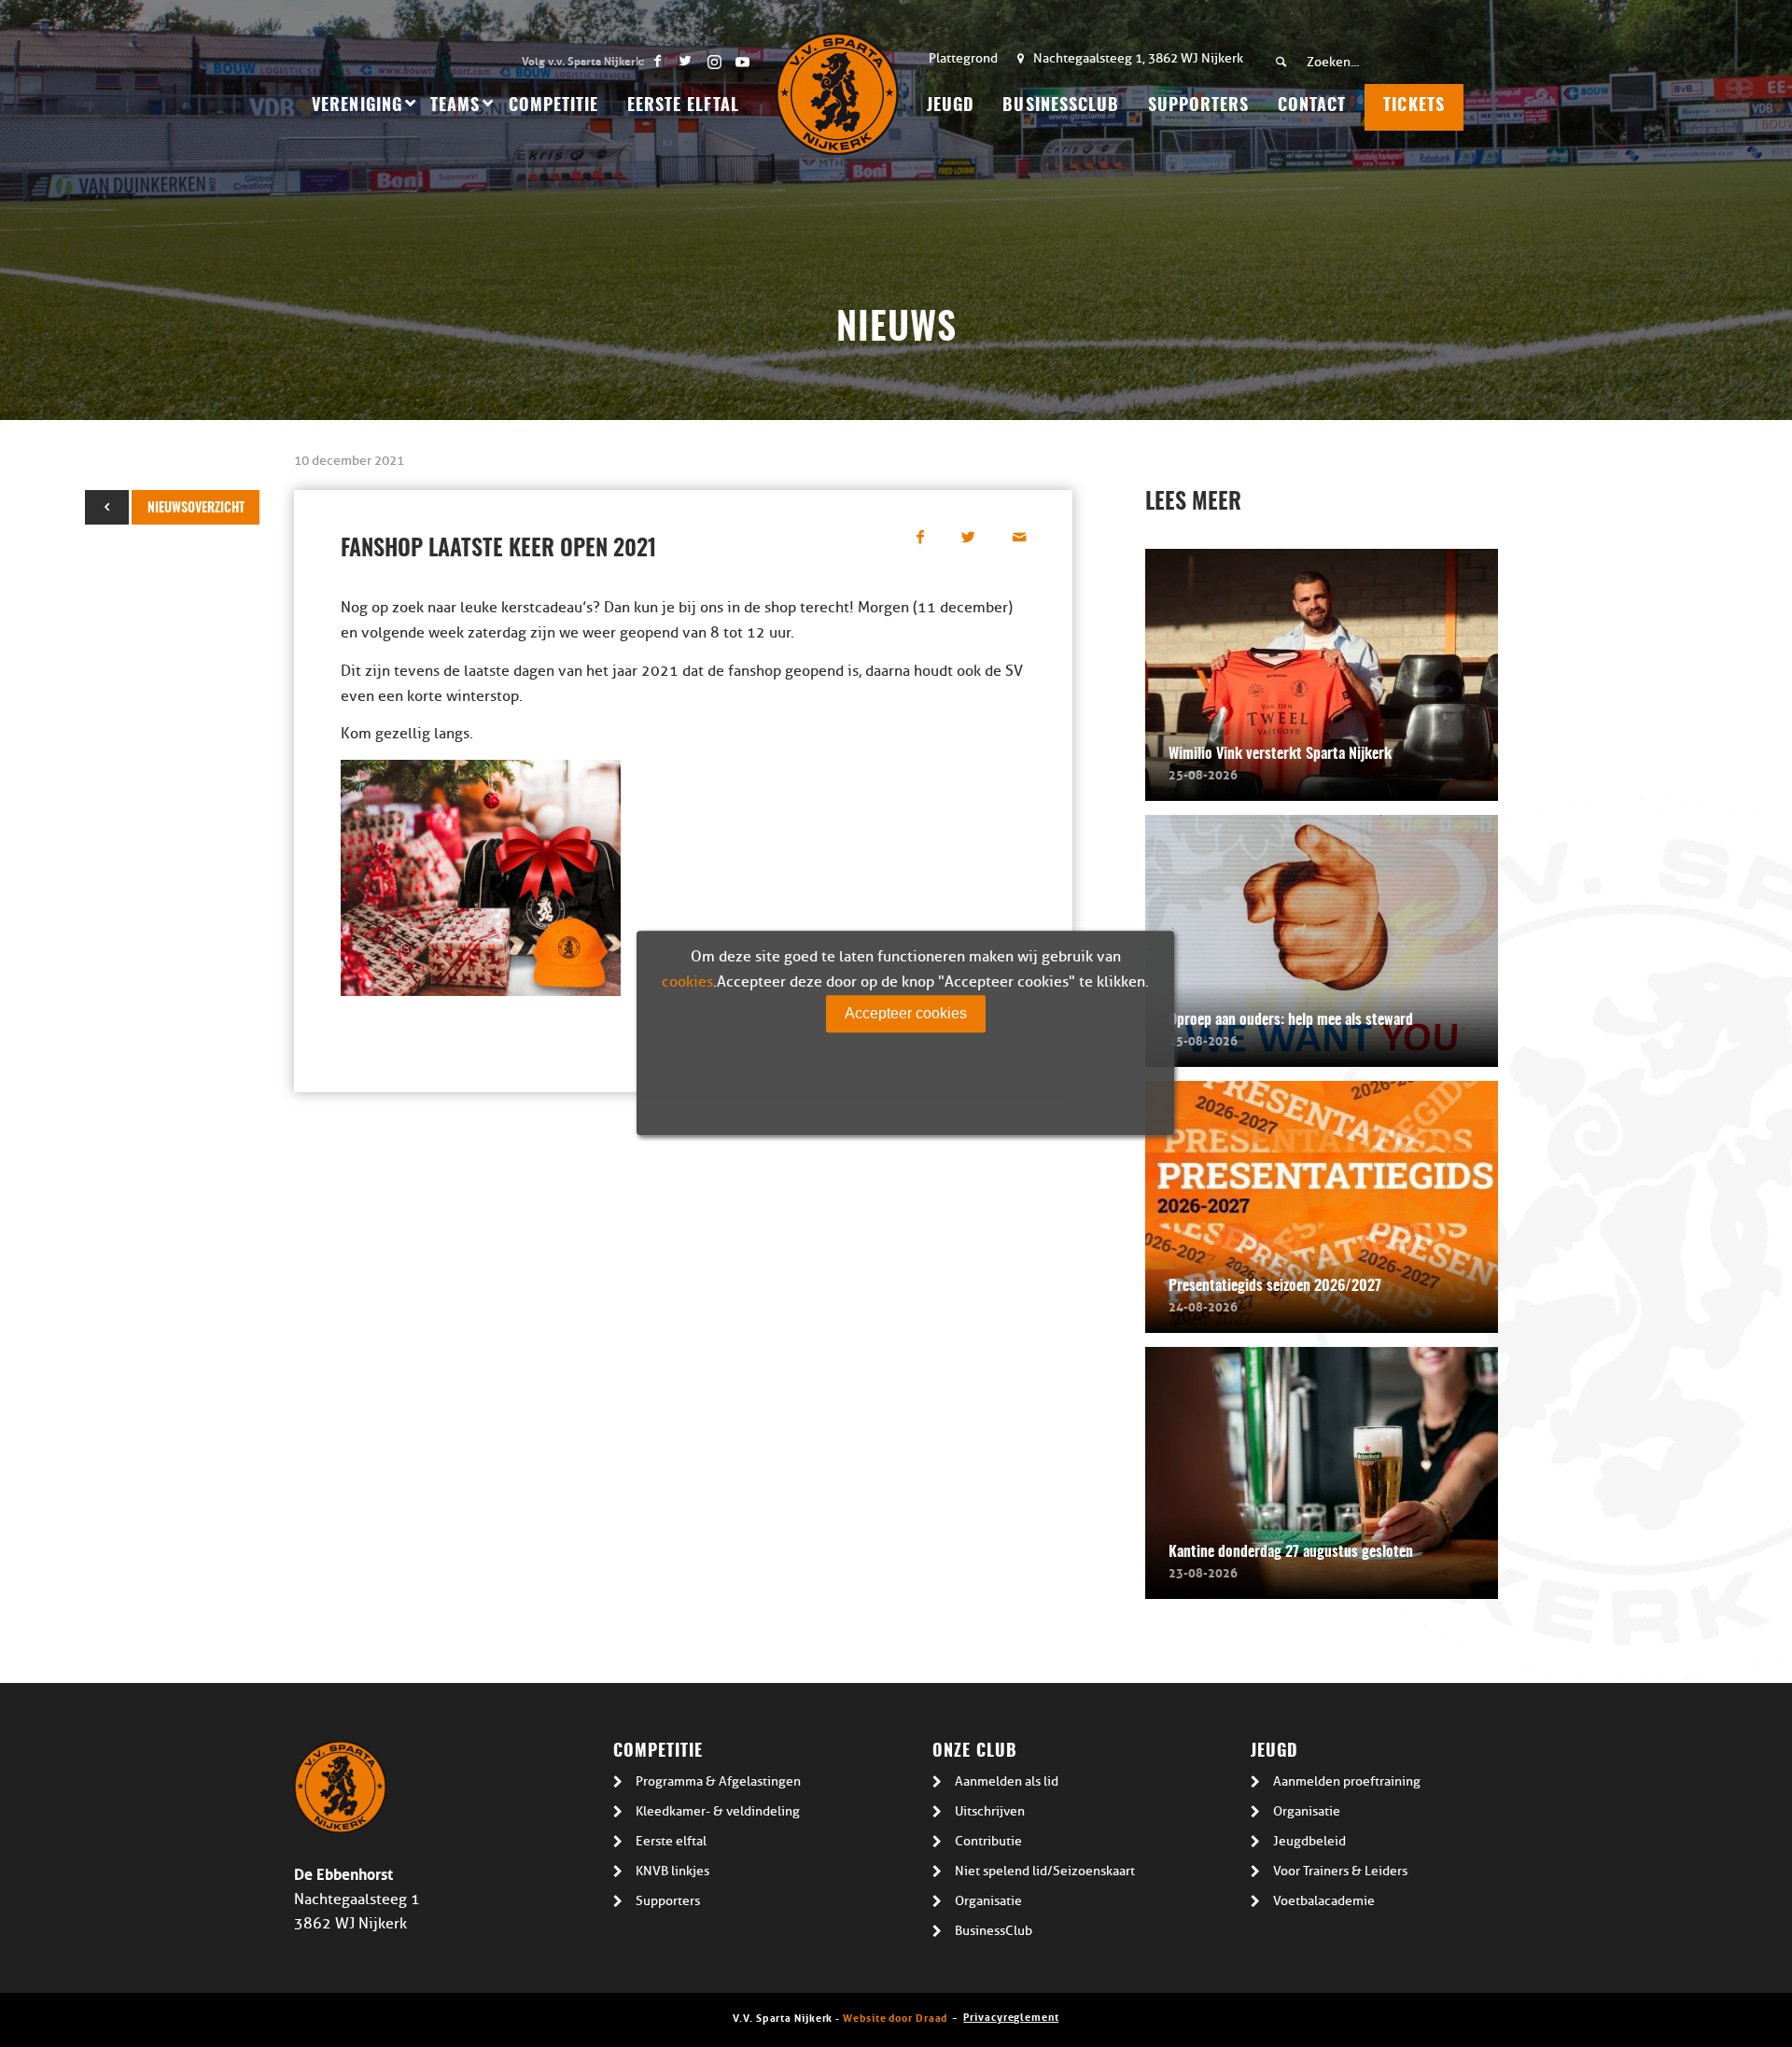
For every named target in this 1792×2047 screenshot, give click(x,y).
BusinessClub (994, 1931)
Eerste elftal (671, 1841)
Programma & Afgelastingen (718, 1781)
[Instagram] (714, 61)
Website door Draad (895, 2017)
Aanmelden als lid (1007, 1781)
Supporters (668, 1901)
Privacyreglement (1011, 2016)
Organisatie (988, 1901)
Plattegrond (963, 58)
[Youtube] (742, 61)
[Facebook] (658, 61)
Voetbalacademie (1324, 1901)
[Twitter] (686, 61)
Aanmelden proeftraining (1347, 1781)
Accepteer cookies (906, 1013)
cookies (687, 982)
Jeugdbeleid (1309, 1841)
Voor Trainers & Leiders (1340, 1871)
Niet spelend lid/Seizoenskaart (1045, 1871)
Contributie (988, 1841)
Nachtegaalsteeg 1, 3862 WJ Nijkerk (1138, 58)
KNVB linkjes (672, 1871)
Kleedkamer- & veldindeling (718, 1811)
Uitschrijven (990, 1811)
